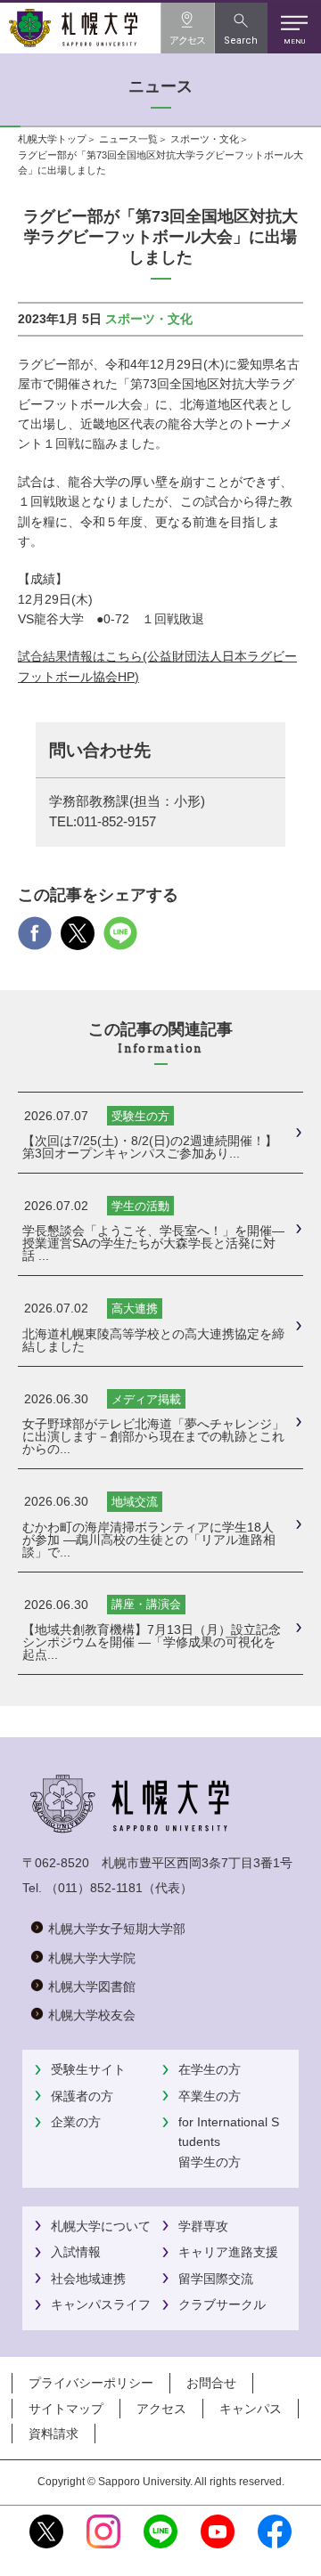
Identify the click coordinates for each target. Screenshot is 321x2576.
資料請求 (53, 2434)
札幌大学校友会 (92, 2015)
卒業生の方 (210, 2096)
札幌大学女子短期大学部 (117, 1929)
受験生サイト (88, 2069)
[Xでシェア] (78, 941)
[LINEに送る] (120, 941)
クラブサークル (222, 2304)
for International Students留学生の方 (229, 2142)
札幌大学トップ (52, 139)
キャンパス (251, 2409)
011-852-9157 (116, 822)
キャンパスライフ (101, 2304)
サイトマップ (66, 2409)
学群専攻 (203, 2226)
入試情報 (76, 2252)
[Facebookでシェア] (35, 941)
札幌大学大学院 (92, 1958)
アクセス (161, 2409)
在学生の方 (210, 2069)
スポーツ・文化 (205, 139)
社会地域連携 (88, 2279)
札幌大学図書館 (92, 1987)
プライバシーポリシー (91, 2383)
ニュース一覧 (128, 139)
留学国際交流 (216, 2279)
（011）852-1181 (94, 1888)
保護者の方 (82, 2096)
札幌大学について (101, 2226)
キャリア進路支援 (228, 2252)
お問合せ (211, 2383)
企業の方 (76, 2122)
